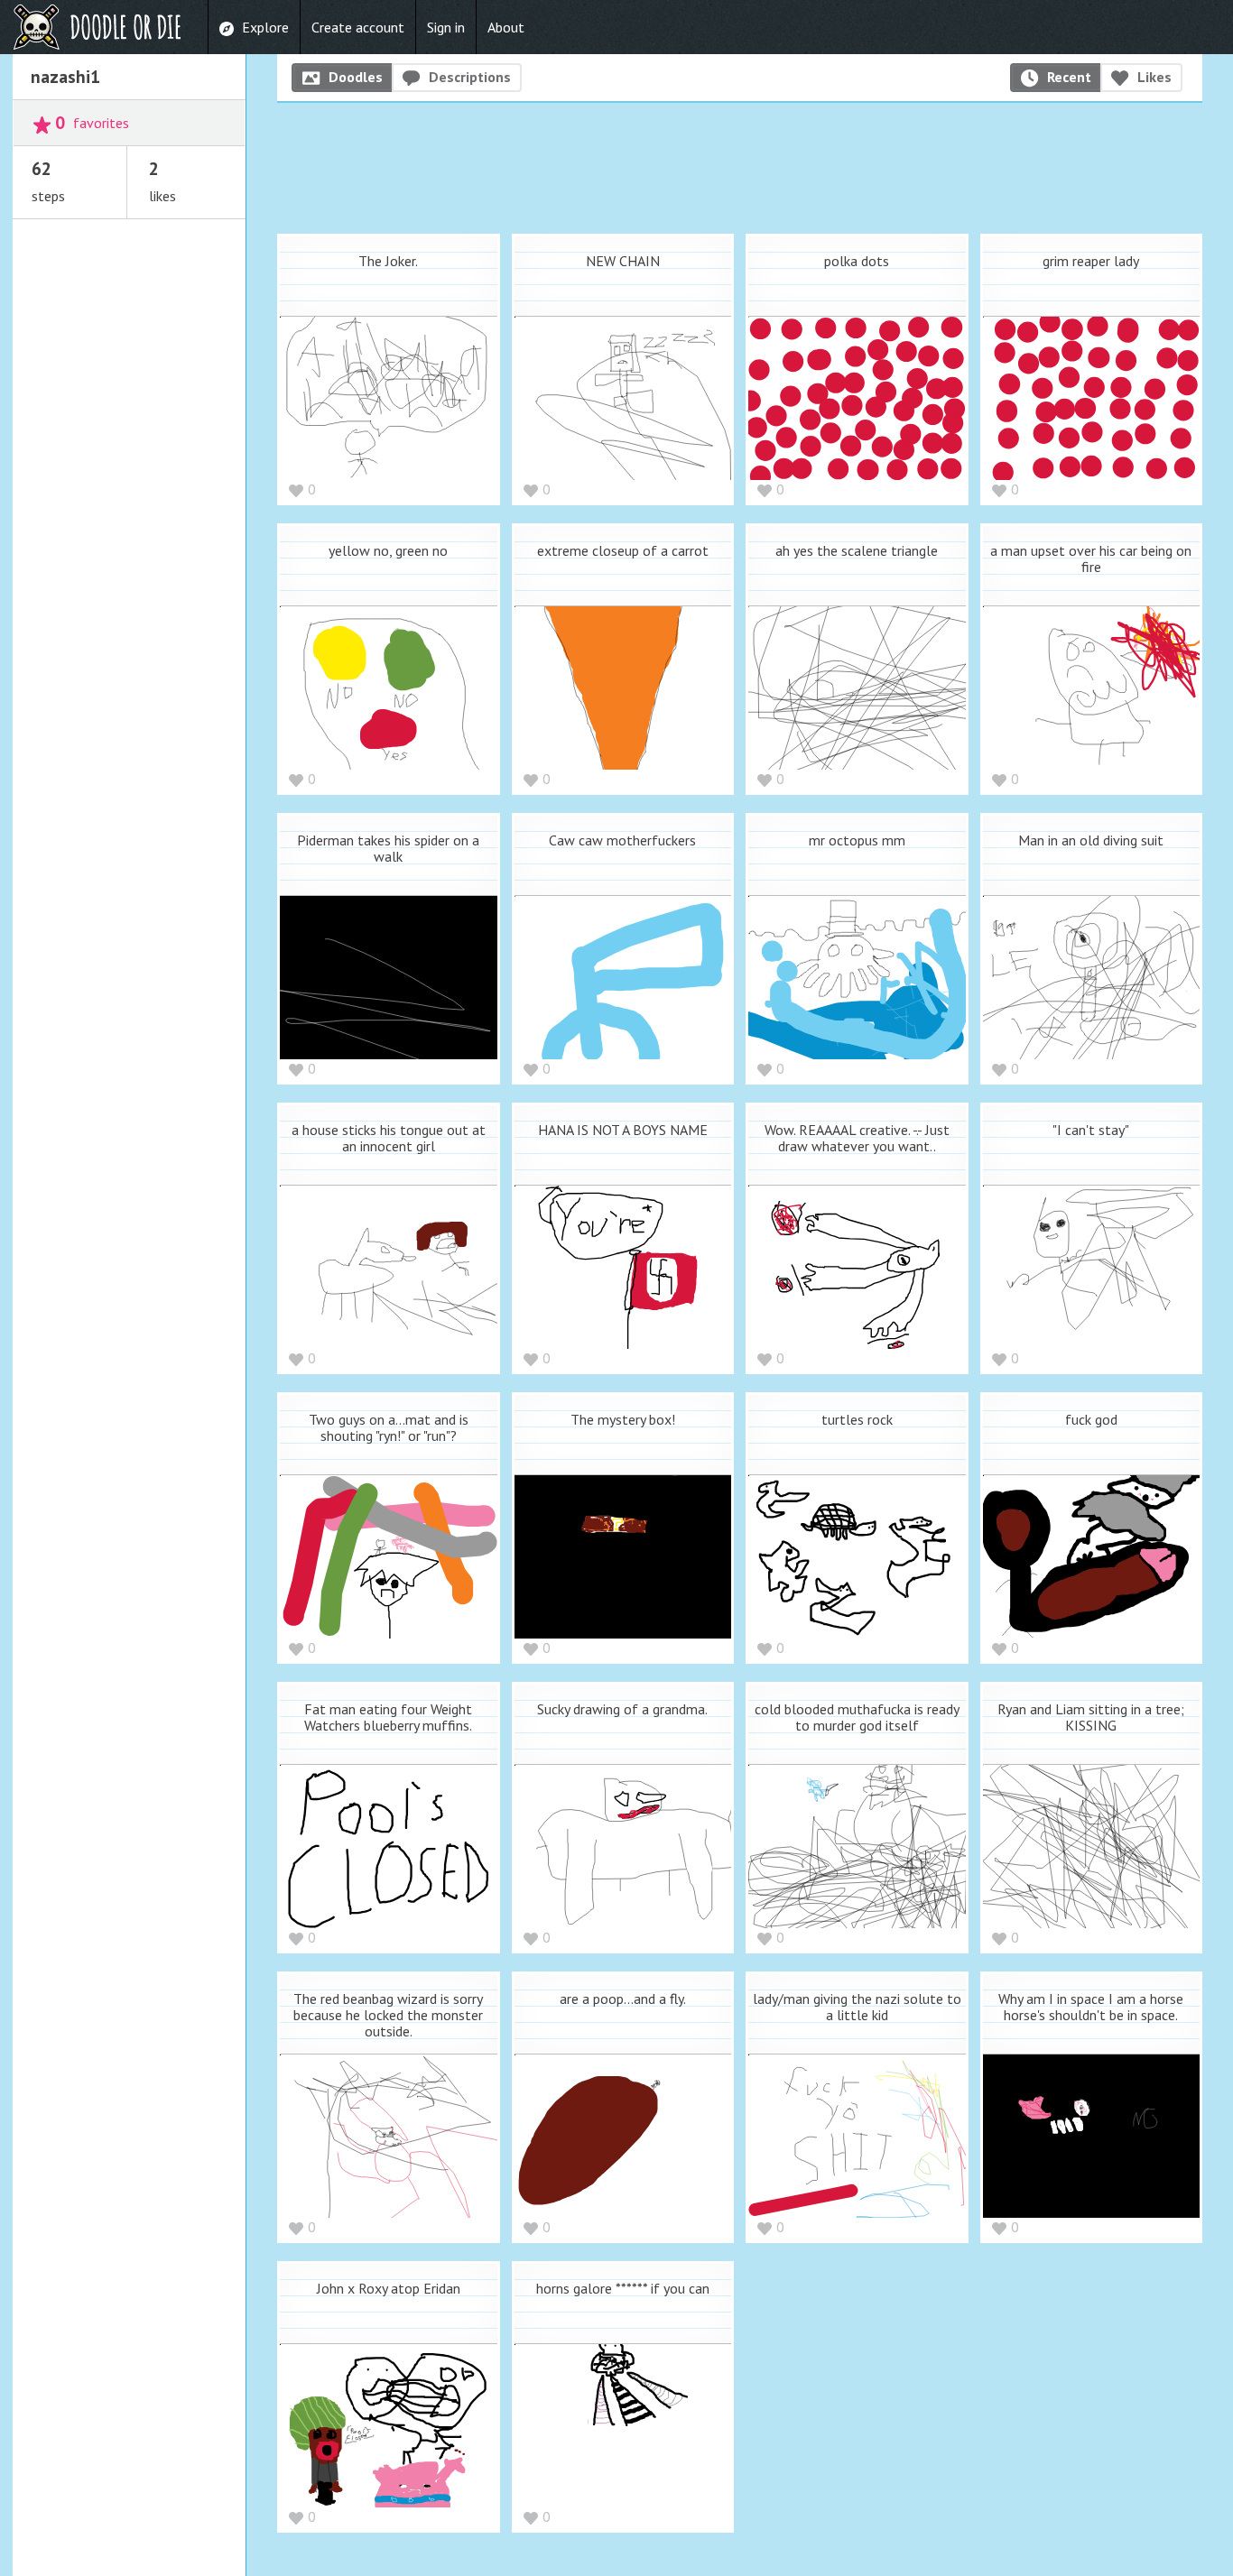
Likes (1154, 77)
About (506, 27)
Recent (1069, 77)
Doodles (356, 77)
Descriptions (470, 77)
